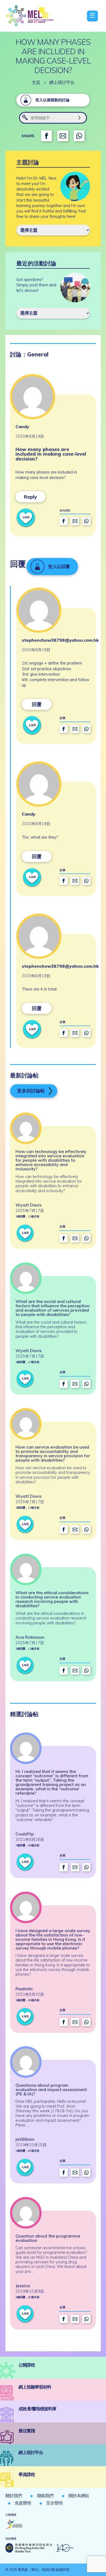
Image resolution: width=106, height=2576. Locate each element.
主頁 (36, 82)
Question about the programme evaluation (48, 2238)
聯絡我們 (45, 2496)
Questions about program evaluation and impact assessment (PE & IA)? (51, 2089)
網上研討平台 (62, 82)
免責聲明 (23, 2503)
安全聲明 (54, 2503)
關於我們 (14, 2496)
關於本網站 (79, 2496)
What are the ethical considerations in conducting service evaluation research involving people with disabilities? (52, 1599)
